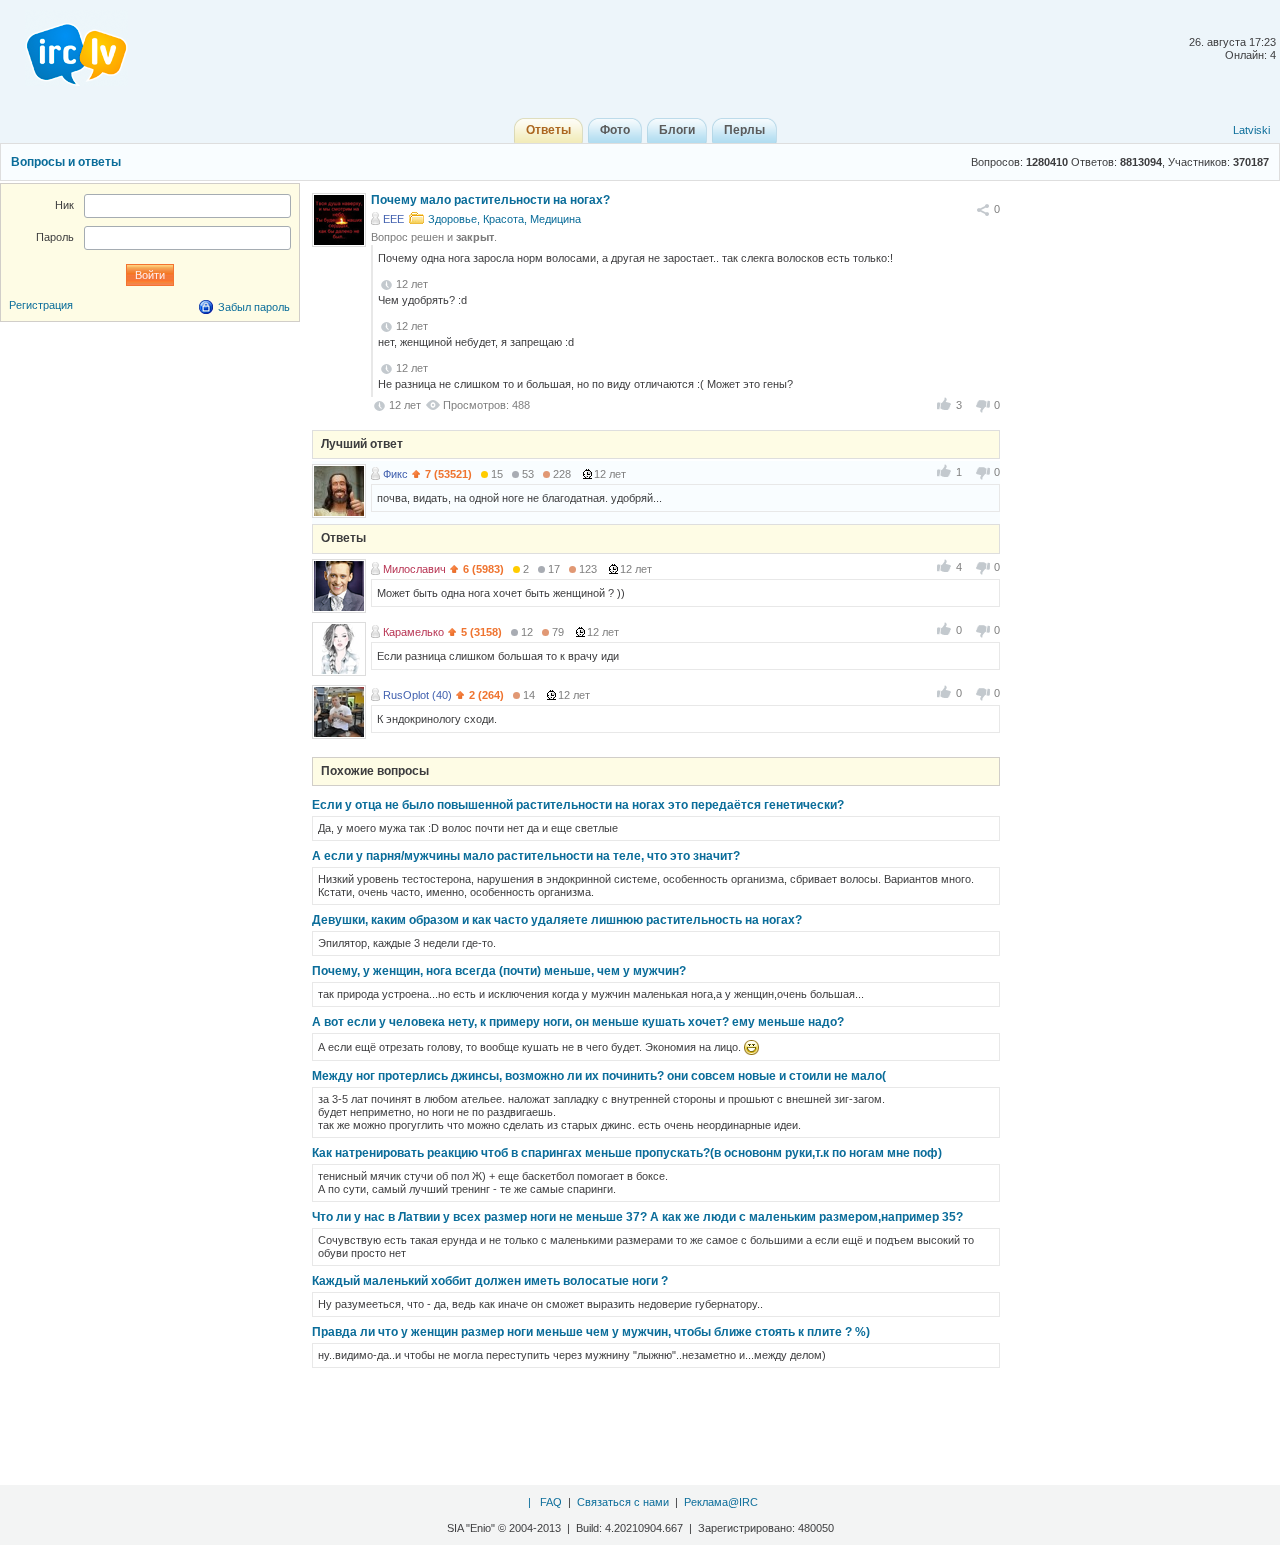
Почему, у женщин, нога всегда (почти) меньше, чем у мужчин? (499, 971)
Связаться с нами (623, 1502)
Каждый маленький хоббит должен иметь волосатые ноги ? (490, 1281)
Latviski (1251, 130)
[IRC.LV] (64, 48)
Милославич (414, 569)
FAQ (551, 1502)
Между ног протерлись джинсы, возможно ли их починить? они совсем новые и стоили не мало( (599, 1076)
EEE (393, 219)
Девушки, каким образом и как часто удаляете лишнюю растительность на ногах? (557, 920)
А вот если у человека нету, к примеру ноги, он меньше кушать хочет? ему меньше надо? (578, 1022)
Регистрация (41, 305)
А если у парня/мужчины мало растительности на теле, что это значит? (526, 856)
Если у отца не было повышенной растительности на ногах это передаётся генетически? (578, 805)
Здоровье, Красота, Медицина (504, 219)
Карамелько (413, 632)
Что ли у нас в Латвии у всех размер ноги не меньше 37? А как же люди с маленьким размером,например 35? (637, 1217)
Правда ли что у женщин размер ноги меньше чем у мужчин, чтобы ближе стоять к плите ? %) (591, 1332)
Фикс (395, 474)
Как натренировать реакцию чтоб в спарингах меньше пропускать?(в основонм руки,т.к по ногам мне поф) (627, 1153)
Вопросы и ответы (66, 162)
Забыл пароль (254, 307)
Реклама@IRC (721, 1502)
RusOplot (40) (417, 695)
